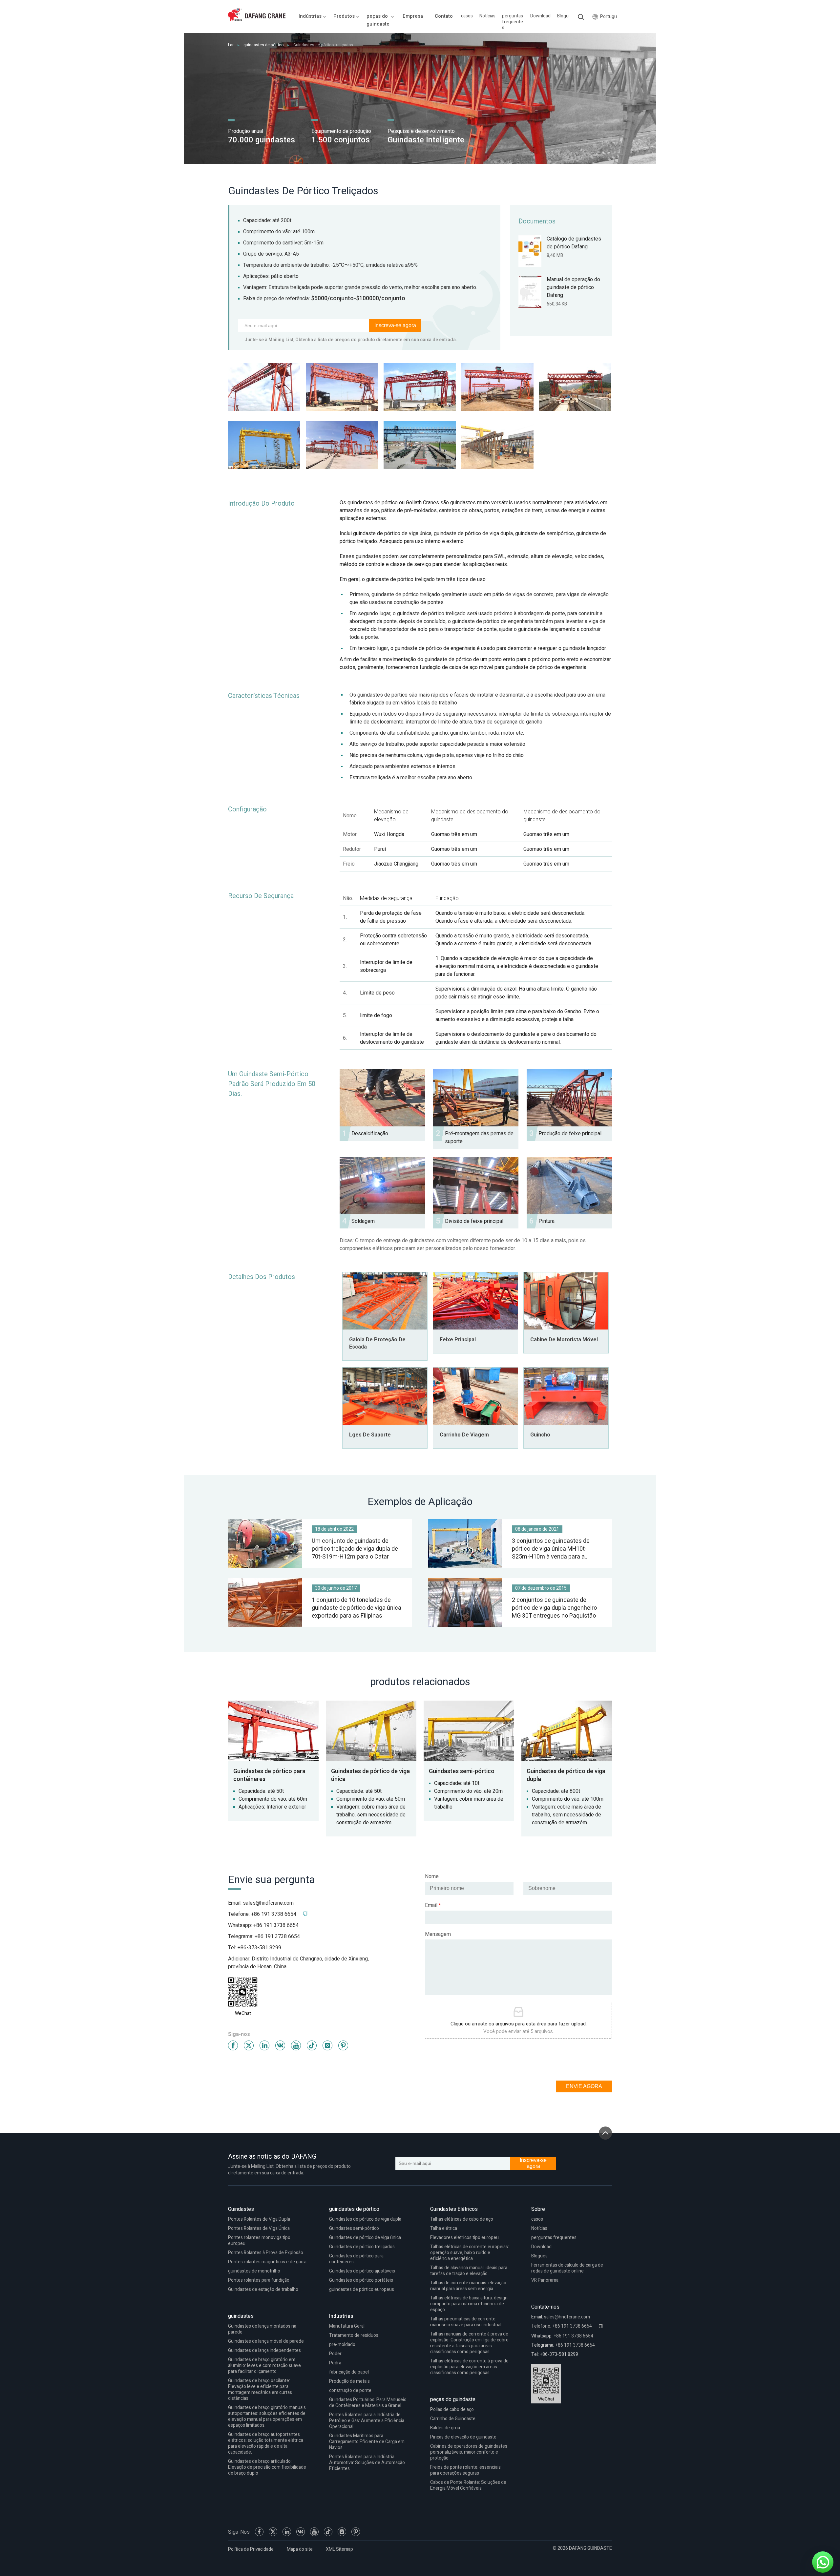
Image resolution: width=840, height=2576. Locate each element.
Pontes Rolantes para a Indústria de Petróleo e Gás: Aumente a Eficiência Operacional (367, 2421)
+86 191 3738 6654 (276, 1925)
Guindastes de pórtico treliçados (362, 2247)
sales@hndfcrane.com (268, 1903)
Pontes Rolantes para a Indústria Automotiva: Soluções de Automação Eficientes (367, 2463)
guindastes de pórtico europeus (362, 2289)
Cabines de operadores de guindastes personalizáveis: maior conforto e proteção (469, 2452)
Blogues (565, 16)
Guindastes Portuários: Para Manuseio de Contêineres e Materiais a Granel (368, 2403)
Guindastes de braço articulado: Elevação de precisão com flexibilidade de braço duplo (267, 2467)
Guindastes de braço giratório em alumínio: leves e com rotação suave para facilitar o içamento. (264, 2366)
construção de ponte (350, 2390)
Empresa (413, 16)
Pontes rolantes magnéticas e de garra (267, 2262)
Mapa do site (300, 2549)
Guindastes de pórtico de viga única (365, 2238)
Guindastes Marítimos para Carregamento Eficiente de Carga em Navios (367, 2442)
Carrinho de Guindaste (453, 2419)
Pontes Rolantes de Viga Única (259, 2228)
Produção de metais (349, 2381)
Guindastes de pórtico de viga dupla (365, 2219)
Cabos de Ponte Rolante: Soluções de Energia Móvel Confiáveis (468, 2485)
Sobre (538, 2209)
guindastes (241, 2316)
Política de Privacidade (251, 2549)
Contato (444, 16)
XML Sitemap (339, 2549)
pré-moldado (342, 2345)
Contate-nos (545, 2307)
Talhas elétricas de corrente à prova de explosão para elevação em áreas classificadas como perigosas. (469, 2367)
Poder (335, 2354)
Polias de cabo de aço (452, 2409)
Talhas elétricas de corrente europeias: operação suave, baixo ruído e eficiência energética (470, 2253)
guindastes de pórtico (263, 45)
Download (540, 16)
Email (433, 1905)
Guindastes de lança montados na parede (262, 2329)
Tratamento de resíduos (354, 2335)
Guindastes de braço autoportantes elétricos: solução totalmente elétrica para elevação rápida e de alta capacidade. (266, 2443)
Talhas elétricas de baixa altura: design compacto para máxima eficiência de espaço (469, 2304)
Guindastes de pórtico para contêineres (356, 2259)
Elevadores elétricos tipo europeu (464, 2238)
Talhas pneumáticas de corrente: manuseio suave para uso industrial (466, 2322)
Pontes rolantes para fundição (259, 2280)
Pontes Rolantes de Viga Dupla (259, 2219)
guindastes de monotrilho (254, 2271)
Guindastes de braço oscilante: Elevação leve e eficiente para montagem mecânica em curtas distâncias (260, 2389)
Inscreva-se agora (395, 325)
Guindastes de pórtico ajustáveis (362, 2271)
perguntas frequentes (513, 22)
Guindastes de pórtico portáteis (361, 2280)
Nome (432, 1876)
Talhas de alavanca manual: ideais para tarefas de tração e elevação (469, 2271)
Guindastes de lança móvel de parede (266, 2341)
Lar (231, 45)
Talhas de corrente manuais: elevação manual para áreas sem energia (468, 2286)
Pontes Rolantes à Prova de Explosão (266, 2253)
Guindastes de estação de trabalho (263, 2289)
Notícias (487, 16)
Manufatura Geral (347, 2326)
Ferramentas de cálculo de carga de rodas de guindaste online (567, 2268)
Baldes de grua (445, 2428)
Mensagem (438, 1934)
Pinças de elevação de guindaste (463, 2437)
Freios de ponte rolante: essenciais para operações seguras (465, 2470)
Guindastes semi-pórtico (354, 2228)
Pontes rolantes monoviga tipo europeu (259, 2241)
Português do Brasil (611, 17)
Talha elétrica (444, 2228)
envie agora (584, 2086)
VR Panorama (545, 2280)
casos (467, 16)
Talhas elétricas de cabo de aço (462, 2219)
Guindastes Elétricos (454, 2209)
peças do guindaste (453, 2399)
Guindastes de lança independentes (264, 2350)
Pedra (335, 2363)
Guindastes (241, 2209)
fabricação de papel (349, 2372)
